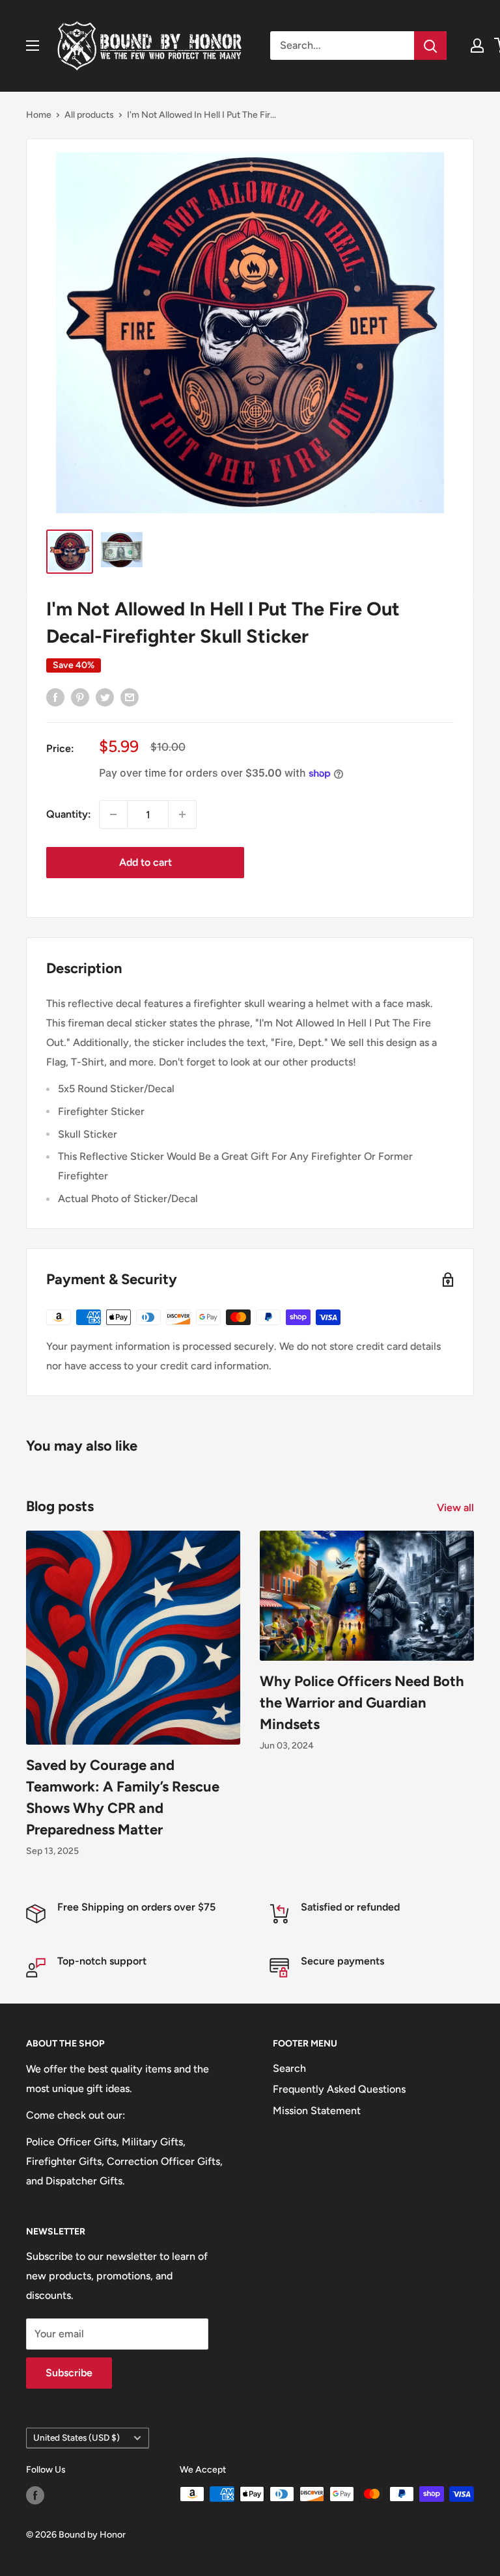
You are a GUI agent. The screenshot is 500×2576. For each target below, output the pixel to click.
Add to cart (146, 862)
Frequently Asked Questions (339, 2089)
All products (89, 115)
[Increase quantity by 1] (182, 814)
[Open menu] (33, 46)
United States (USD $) (76, 2437)
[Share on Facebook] (55, 697)
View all (457, 1508)
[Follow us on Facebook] (35, 2495)
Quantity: (69, 814)
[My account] (477, 46)
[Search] (430, 46)
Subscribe (69, 2373)
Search (289, 2068)
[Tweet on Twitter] (105, 697)
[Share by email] (130, 697)
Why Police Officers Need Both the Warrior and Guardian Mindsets (362, 1703)
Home (39, 115)
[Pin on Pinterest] (80, 697)
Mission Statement (317, 2111)
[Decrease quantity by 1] (113, 814)
